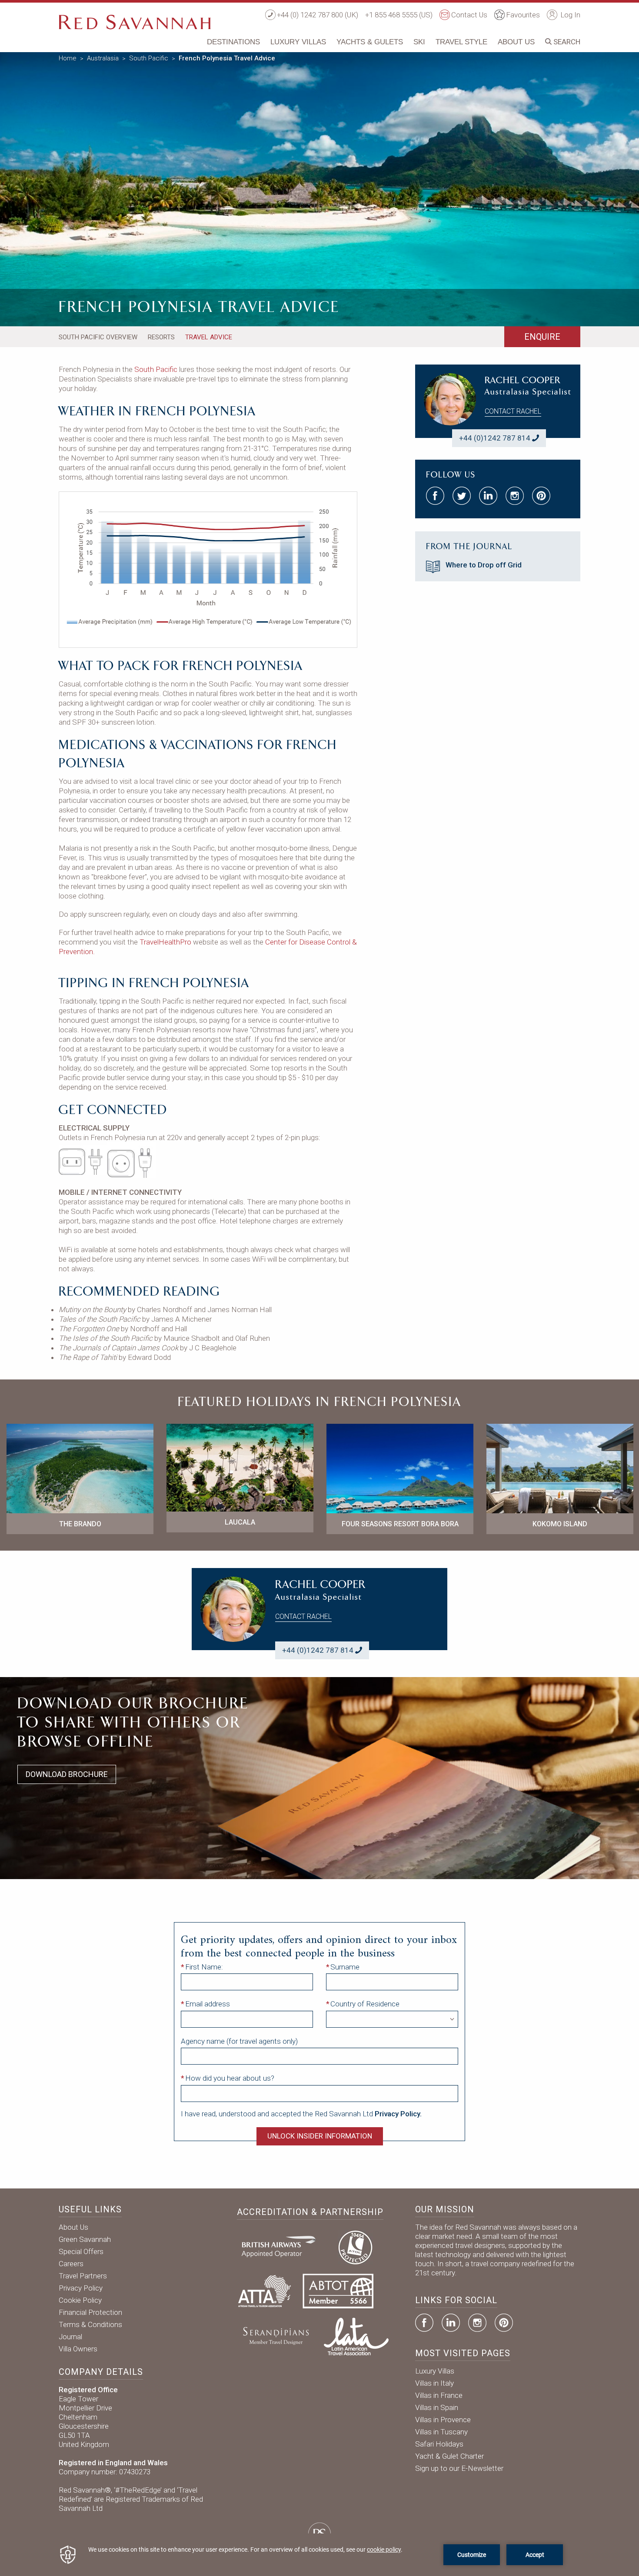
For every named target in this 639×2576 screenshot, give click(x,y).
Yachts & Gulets (370, 42)
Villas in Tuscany (441, 2432)
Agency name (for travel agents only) (239, 2041)
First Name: (204, 1967)
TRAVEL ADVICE (209, 337)
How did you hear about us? (230, 2078)
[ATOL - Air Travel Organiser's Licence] (355, 2246)
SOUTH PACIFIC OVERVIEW (98, 337)
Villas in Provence (443, 2420)
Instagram (477, 2323)
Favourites (523, 15)
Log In (569, 15)
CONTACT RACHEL (513, 411)
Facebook (424, 2323)
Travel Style (461, 42)
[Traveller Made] (275, 2336)
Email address (208, 2004)
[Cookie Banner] (319, 2555)
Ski (419, 42)
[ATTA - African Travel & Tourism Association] (265, 2291)
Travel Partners (83, 2276)
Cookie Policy (80, 2300)
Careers (71, 2264)
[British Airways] (282, 2246)
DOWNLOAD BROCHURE (67, 1774)
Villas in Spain (437, 2407)
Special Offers (81, 2251)
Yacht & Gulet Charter (449, 2456)
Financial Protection (90, 2312)
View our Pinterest (541, 496)
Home (68, 58)
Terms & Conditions (90, 2324)
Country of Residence (365, 2004)
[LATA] (356, 2336)
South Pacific (149, 58)
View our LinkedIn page (488, 496)
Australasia (103, 58)
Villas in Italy (434, 2383)
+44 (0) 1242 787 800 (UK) (318, 15)
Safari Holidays (439, 2444)
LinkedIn (451, 2323)
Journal (70, 2337)
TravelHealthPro (165, 942)
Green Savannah (85, 2239)
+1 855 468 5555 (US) (399, 15)
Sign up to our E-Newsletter (459, 2468)
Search (566, 42)
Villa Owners (78, 2349)
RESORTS (161, 337)
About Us (516, 42)
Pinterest (504, 2323)
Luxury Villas (298, 42)
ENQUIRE (542, 337)
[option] (319, 187)
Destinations (233, 42)
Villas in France (439, 2395)
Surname (345, 1967)
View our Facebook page (435, 496)
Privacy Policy (81, 2288)
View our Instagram (515, 496)
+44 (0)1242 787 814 (495, 438)
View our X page (462, 496)
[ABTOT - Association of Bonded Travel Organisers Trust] (338, 2291)
